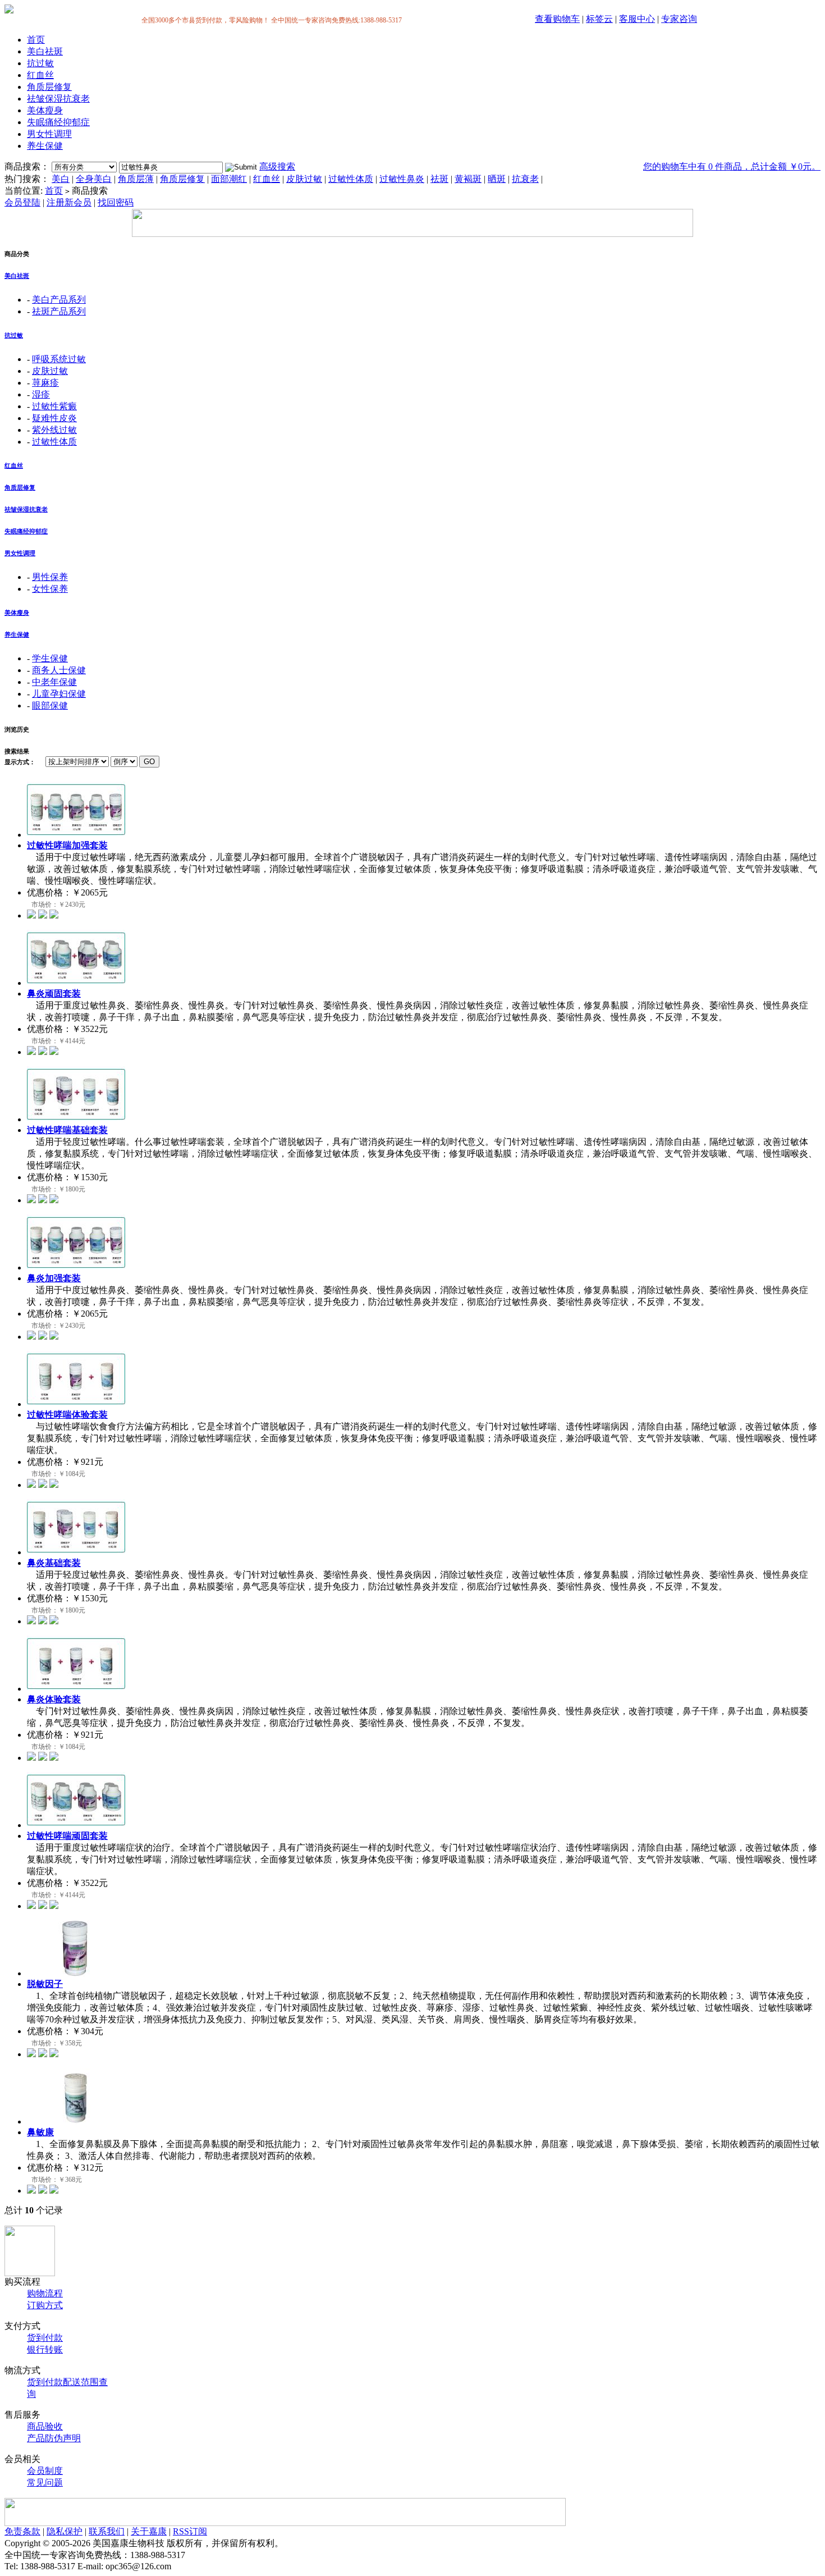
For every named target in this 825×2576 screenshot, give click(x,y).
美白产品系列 (59, 300)
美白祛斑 (45, 51)
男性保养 (50, 577)
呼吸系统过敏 (59, 359)
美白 (61, 179)
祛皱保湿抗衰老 (58, 99)
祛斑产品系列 (59, 311)
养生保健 (45, 146)
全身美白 (94, 179)
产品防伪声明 (54, 2438)
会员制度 (45, 2471)
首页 (36, 40)
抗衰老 (525, 179)
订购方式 (45, 2305)
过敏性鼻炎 (402, 179)
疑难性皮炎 (54, 418)
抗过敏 (40, 63)
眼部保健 (50, 705)
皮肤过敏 (304, 179)
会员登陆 (22, 202)
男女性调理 (49, 134)
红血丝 (40, 75)
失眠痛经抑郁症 (58, 122)
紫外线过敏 (54, 430)
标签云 (599, 19)
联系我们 (107, 2531)
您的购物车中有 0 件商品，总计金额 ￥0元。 (732, 166)
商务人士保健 (59, 670)
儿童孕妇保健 (59, 694)
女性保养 (50, 589)
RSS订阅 (190, 2531)
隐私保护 (65, 2531)
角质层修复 (49, 87)
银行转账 (45, 2349)
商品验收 (45, 2426)
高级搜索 (277, 166)
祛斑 (439, 179)
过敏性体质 (351, 179)
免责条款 (22, 2531)
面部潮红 (229, 179)
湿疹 (41, 394)
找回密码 (116, 202)
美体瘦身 (45, 110)
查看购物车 (557, 19)
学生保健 (50, 658)
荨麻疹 (45, 383)
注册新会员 (69, 202)
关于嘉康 (149, 2531)
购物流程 (45, 2293)
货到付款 (45, 2338)
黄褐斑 (468, 179)
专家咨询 (679, 19)
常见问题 (45, 2483)
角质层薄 (136, 179)
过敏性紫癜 (54, 406)
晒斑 (497, 179)
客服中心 (637, 19)
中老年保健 (54, 682)
